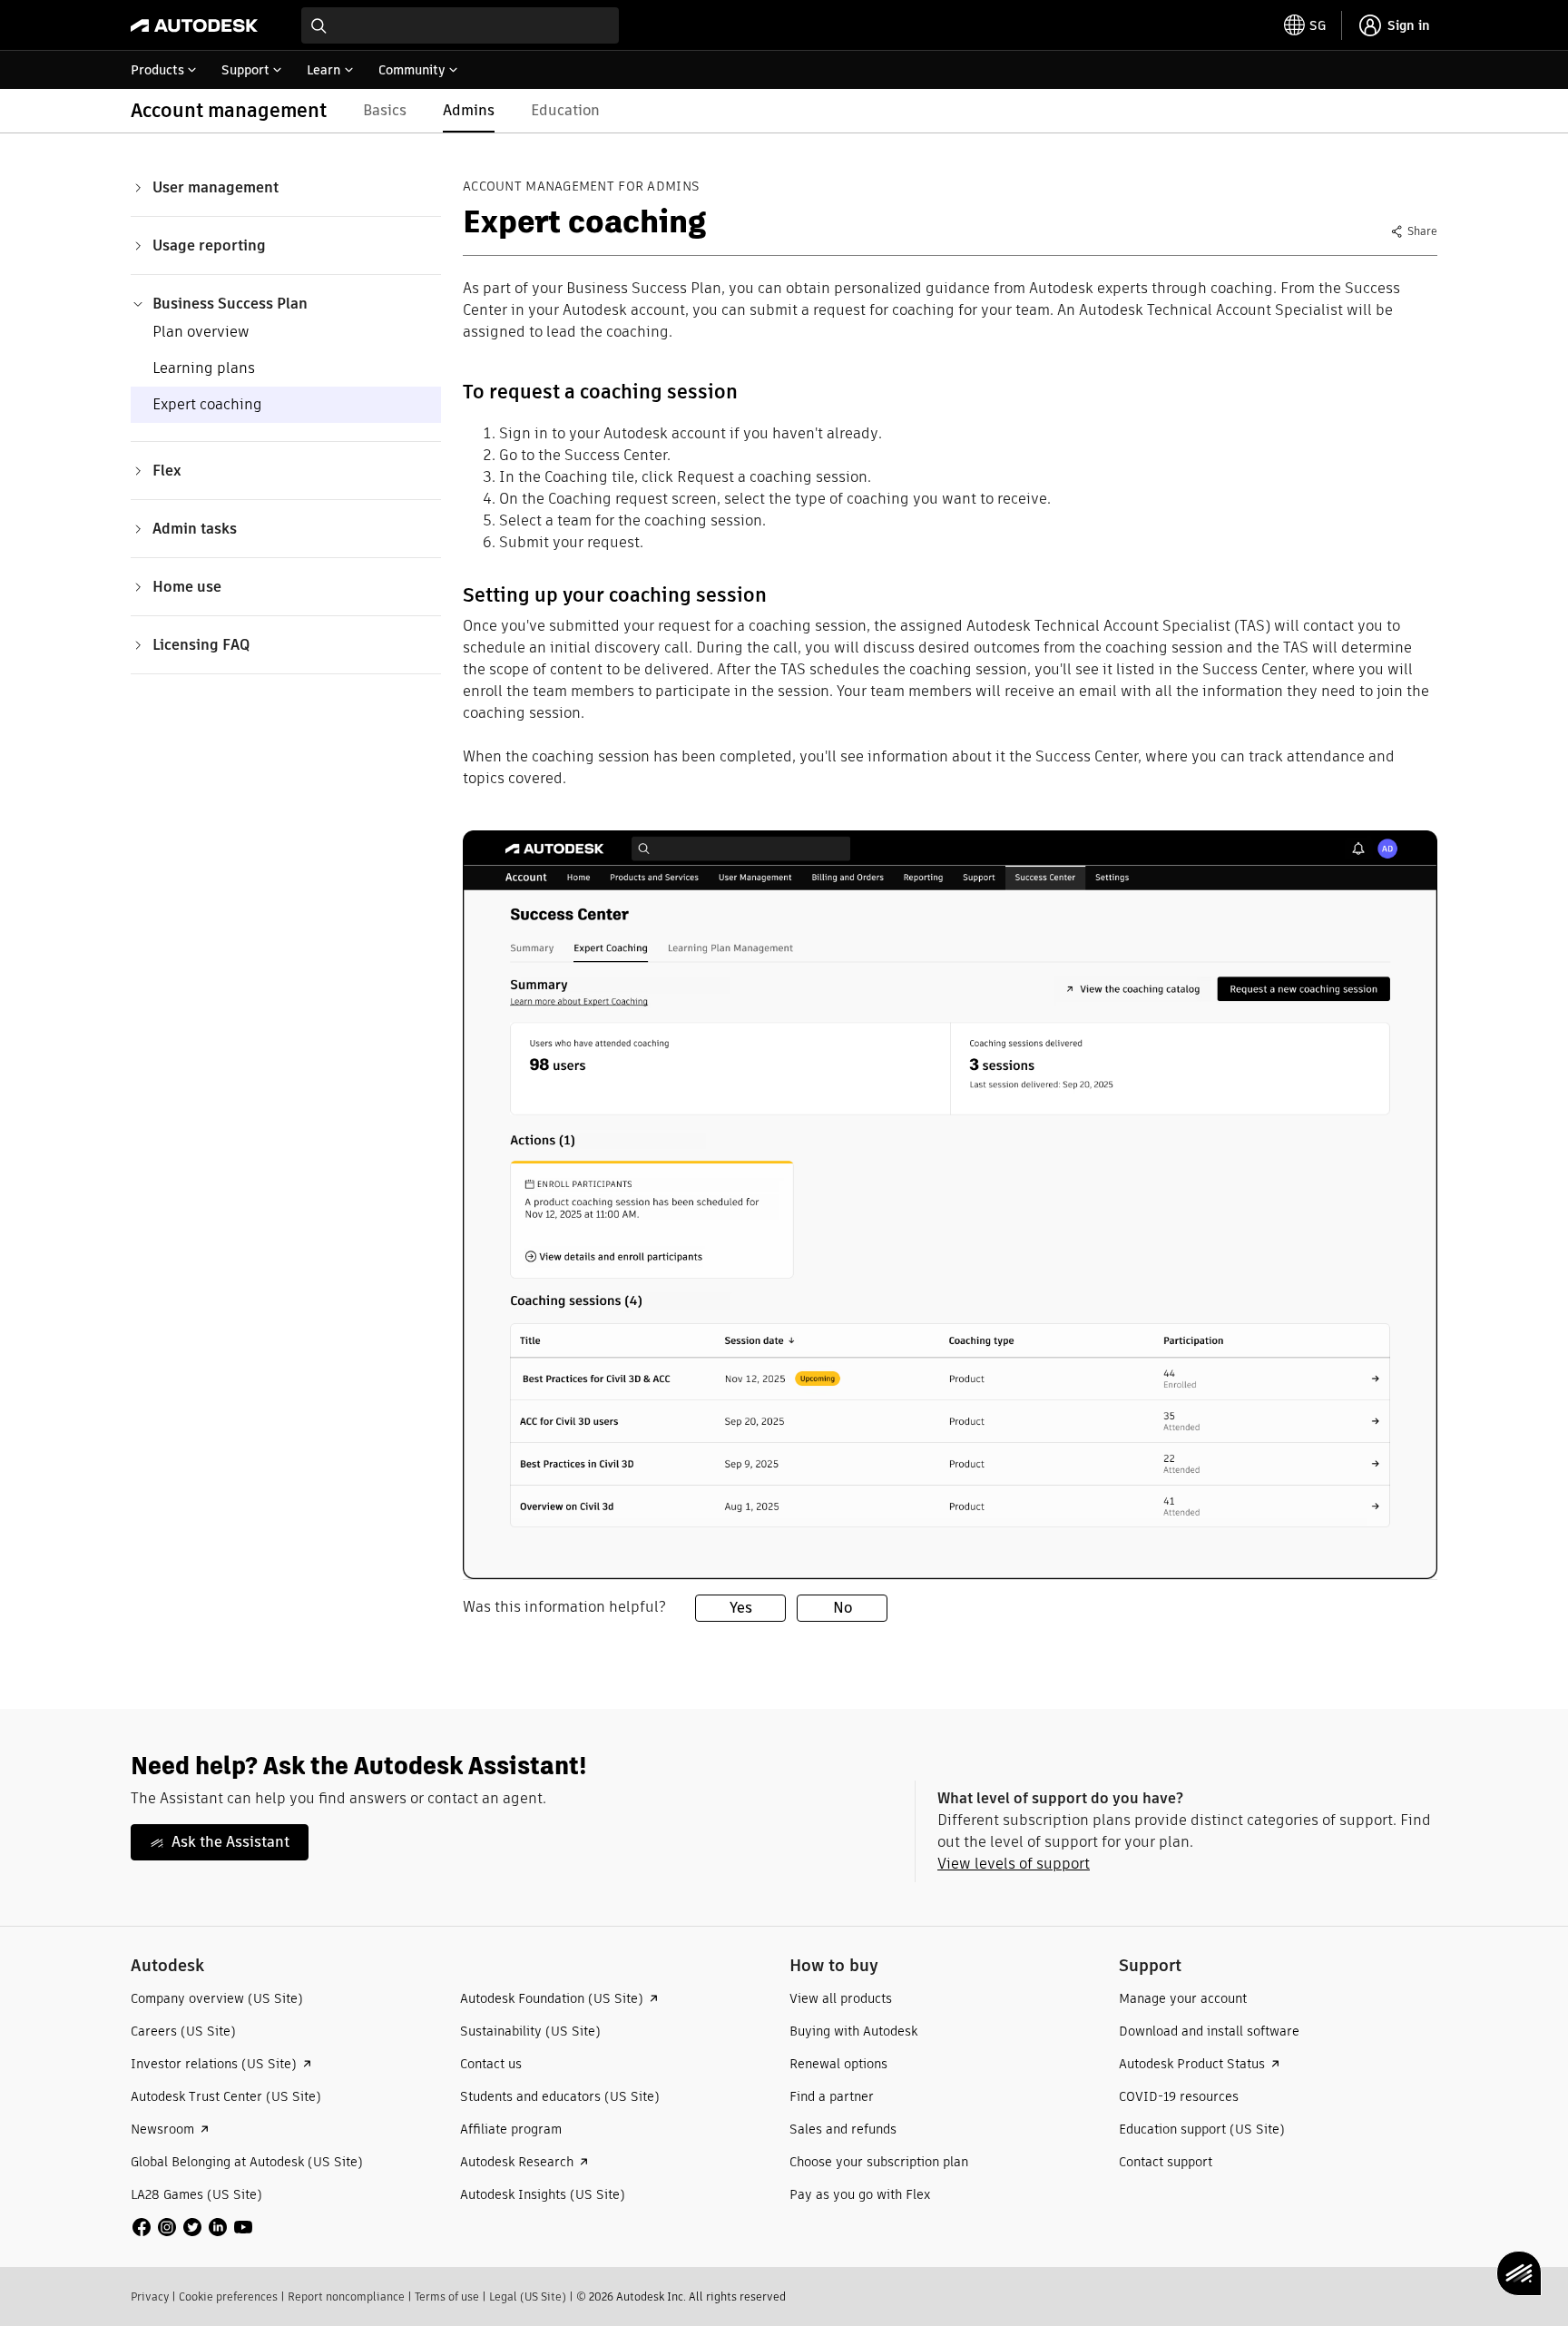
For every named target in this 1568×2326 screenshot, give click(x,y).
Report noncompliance (346, 2297)
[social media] (192, 2227)
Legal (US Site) (528, 2297)
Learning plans (204, 368)
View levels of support (1014, 1864)
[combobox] (460, 25)
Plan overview (201, 332)
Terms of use (447, 2297)
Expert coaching (207, 404)
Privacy (150, 2297)
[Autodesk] (194, 25)
